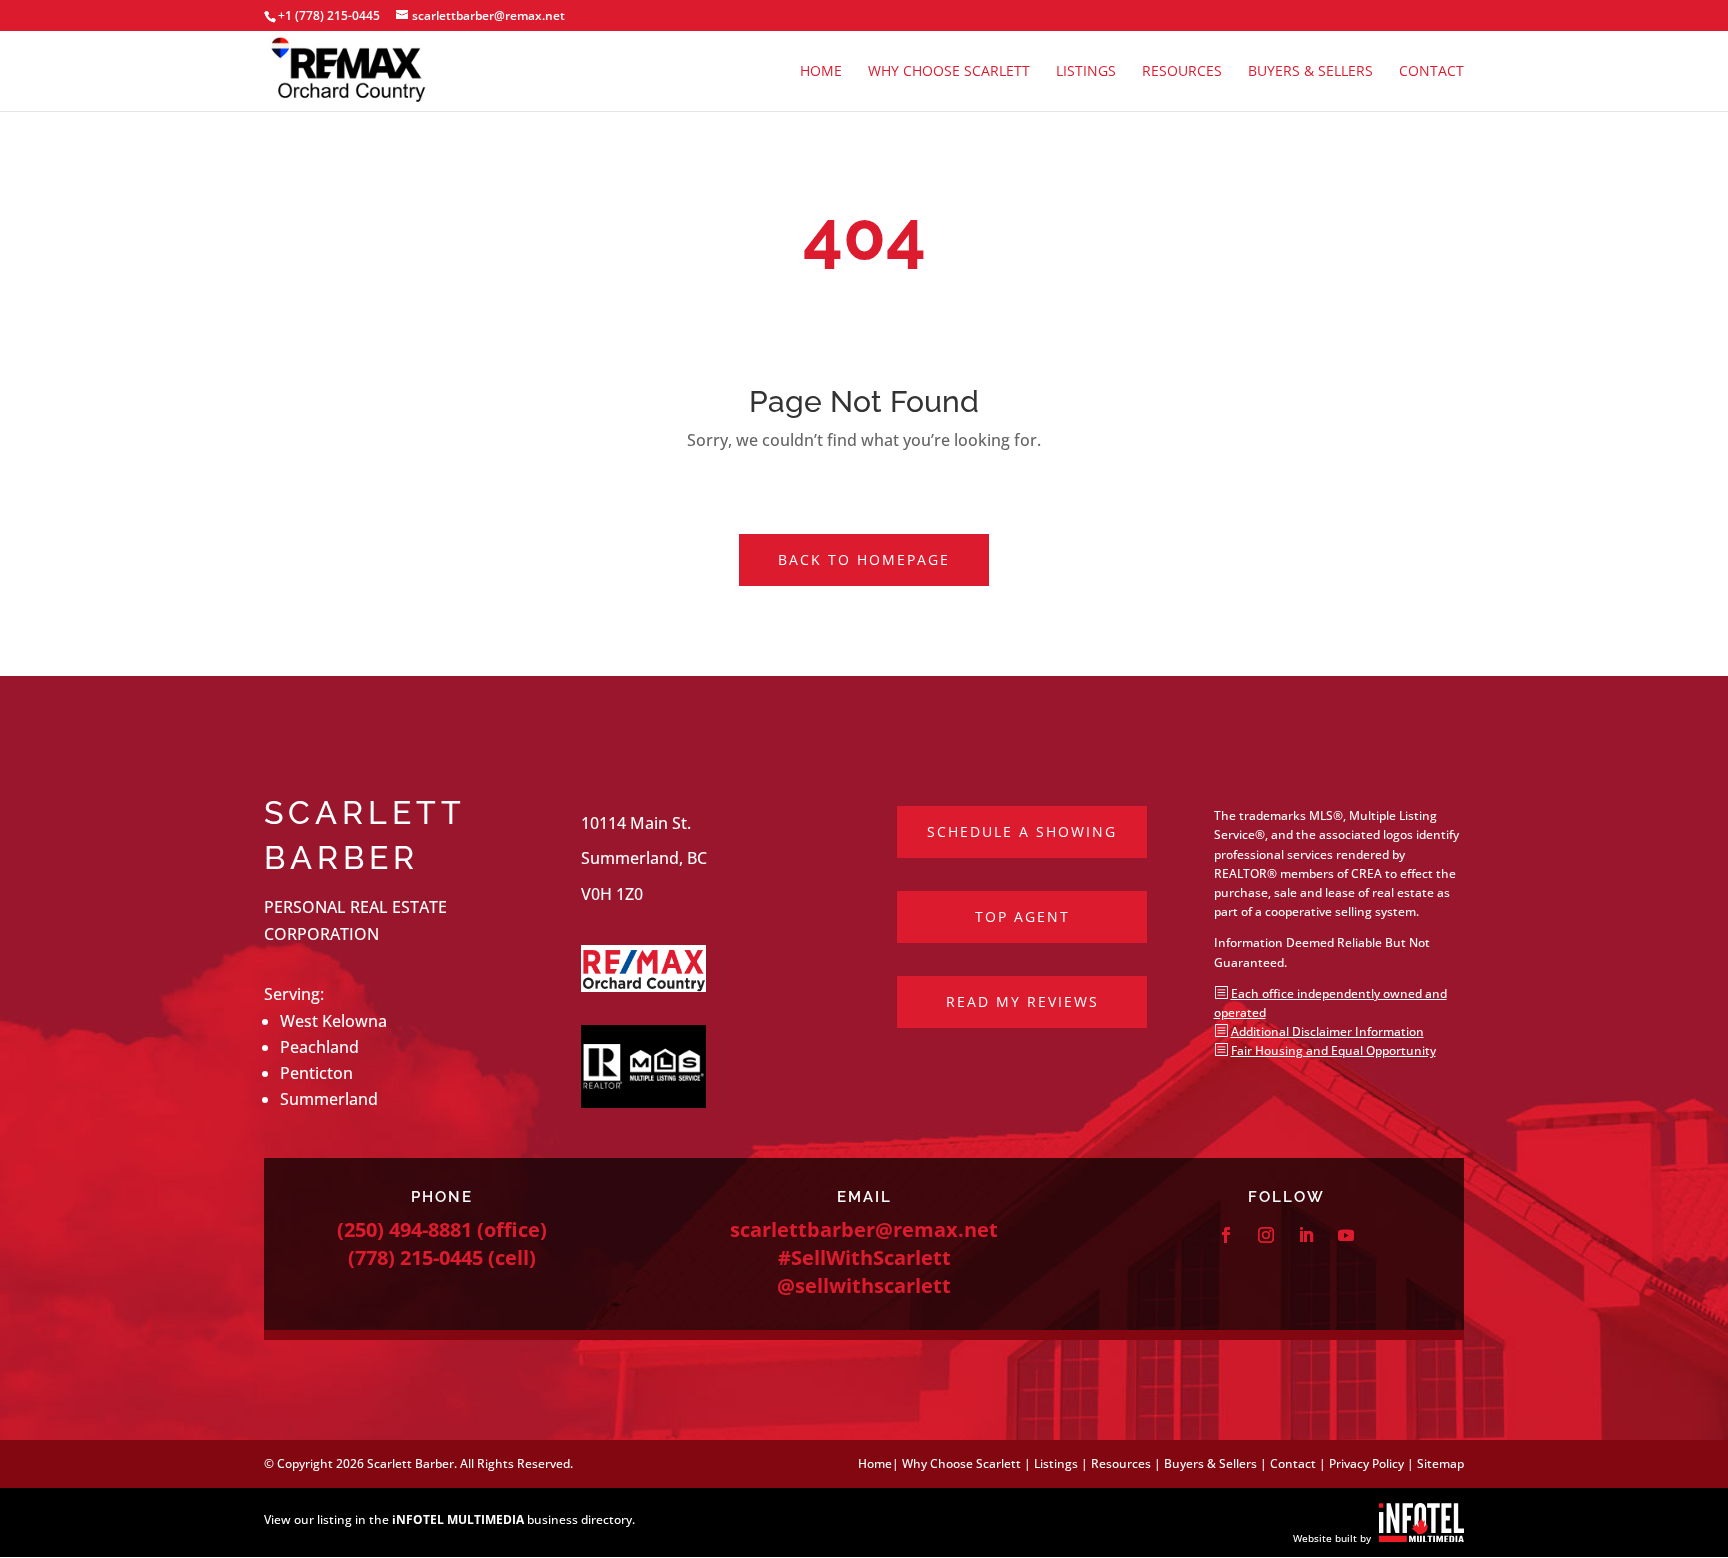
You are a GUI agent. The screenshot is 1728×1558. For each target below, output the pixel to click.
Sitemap (1440, 1463)
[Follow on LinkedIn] (1306, 1235)
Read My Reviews (1022, 1001)
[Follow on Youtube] (1346, 1235)
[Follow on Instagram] (1266, 1235)
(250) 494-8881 (404, 1229)
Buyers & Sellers (1310, 72)
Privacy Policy (1366, 1463)
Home (821, 72)
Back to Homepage (864, 559)
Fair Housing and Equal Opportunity (1333, 1050)
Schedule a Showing (1022, 831)
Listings (1086, 72)
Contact (1431, 72)
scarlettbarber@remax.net (864, 1229)
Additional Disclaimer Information (1327, 1031)
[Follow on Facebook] (1226, 1235)
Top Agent (1022, 916)
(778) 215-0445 (415, 1257)
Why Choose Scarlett (949, 72)
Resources (1182, 72)
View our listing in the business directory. (449, 1519)
